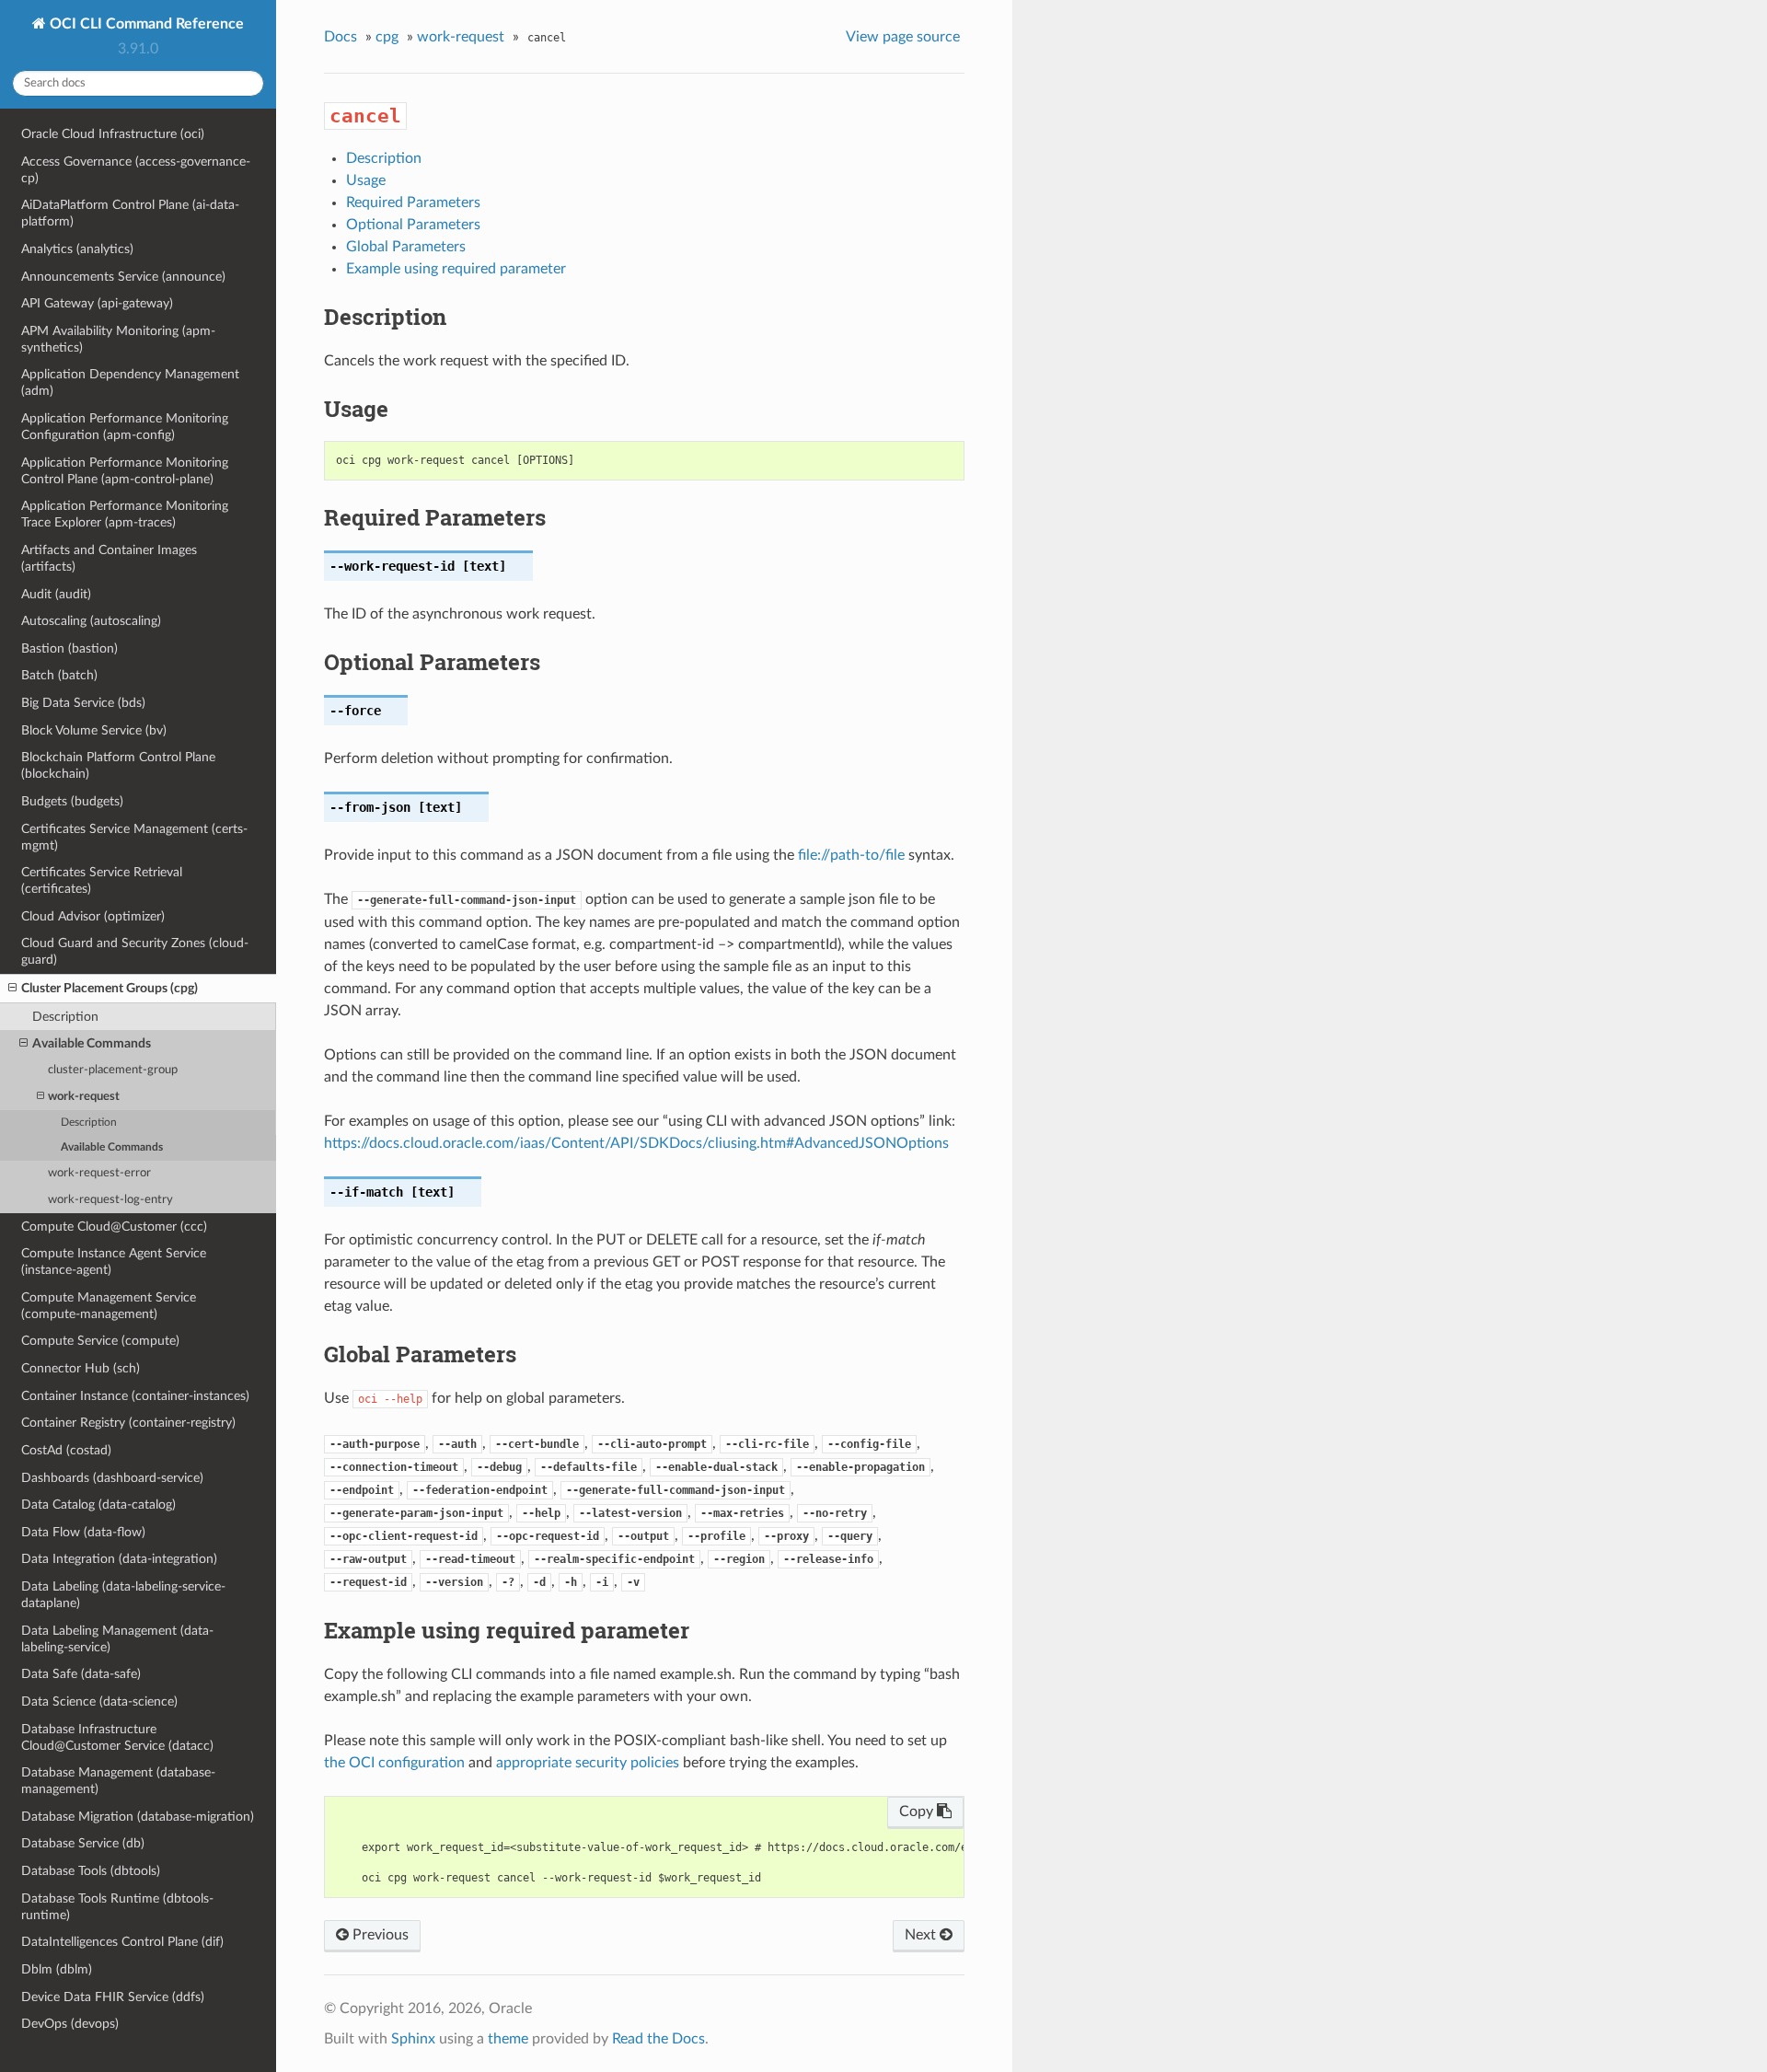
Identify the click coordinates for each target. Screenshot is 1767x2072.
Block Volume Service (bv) (94, 730)
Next (922, 1935)
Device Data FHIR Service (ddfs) (113, 1997)
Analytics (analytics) (77, 249)
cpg (387, 37)
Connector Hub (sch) (81, 1368)
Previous (379, 1935)
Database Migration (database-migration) (138, 1817)
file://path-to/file (851, 855)
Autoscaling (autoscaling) (91, 621)
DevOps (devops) (70, 2024)
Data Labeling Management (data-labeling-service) (117, 1639)
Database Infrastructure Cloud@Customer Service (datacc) (117, 1737)
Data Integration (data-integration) (119, 1559)
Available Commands (92, 1043)
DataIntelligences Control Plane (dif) (122, 1942)
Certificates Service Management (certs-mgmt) (134, 837)
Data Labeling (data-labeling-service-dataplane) (123, 1595)
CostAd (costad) (66, 1450)
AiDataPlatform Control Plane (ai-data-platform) (130, 213)
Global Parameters (406, 247)
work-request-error (99, 1173)
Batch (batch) (59, 675)
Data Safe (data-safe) (81, 1674)
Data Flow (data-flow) (83, 1532)
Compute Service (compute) (100, 1341)
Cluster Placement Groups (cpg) (110, 988)
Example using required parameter (456, 269)
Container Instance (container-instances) (135, 1396)
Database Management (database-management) (118, 1781)
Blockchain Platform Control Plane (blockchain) (118, 765)
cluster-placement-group (113, 1070)
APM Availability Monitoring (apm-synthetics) (118, 339)
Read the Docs (658, 2039)
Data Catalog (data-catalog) (98, 1505)
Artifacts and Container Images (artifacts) (109, 558)
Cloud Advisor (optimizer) (93, 916)
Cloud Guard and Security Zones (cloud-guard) (135, 951)
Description (65, 1017)
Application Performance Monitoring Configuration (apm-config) (125, 427)
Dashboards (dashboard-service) (112, 1478)
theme (508, 2039)
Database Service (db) (83, 1843)
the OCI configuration (394, 1763)
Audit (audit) (56, 594)
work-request (84, 1097)
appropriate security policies (588, 1763)
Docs (341, 37)
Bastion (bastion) (69, 648)
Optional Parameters (413, 225)
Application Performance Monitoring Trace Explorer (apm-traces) (125, 514)
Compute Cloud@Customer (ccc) (114, 1227)
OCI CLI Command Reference (145, 24)
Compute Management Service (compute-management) (109, 1306)
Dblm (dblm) (57, 1969)
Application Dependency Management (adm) (130, 382)
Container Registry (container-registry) (128, 1423)
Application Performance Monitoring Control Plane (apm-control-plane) (125, 471)
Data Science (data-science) (99, 1702)
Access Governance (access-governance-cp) (136, 170)
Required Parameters (413, 203)
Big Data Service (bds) (83, 703)
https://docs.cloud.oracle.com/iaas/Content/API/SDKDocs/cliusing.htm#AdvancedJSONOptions (636, 1143)
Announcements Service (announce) (123, 277)
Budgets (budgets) (72, 801)
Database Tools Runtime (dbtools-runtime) (117, 1907)
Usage (366, 180)
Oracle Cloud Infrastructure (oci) (113, 134)
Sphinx (413, 2039)
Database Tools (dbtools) (91, 1871)
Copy (918, 1812)
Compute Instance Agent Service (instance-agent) (114, 1262)
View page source (903, 37)
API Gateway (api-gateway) (97, 303)
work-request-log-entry (110, 1200)
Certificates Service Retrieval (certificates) (102, 880)
